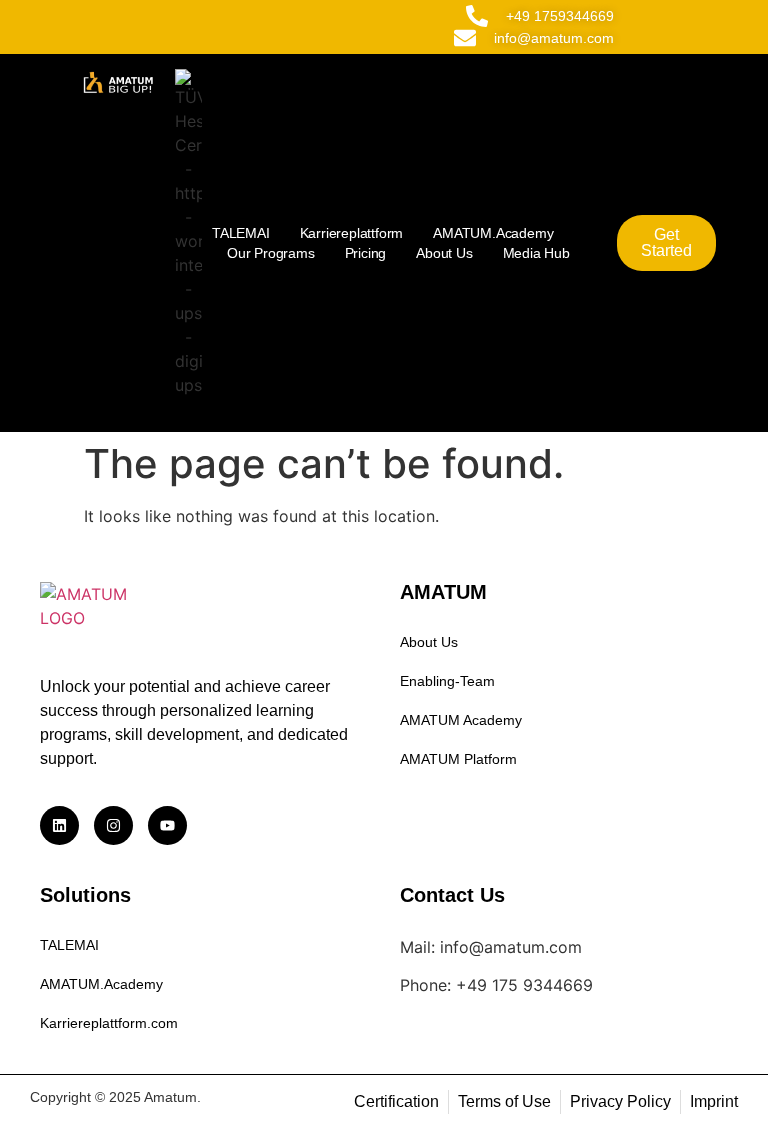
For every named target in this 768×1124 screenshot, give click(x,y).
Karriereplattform (352, 233)
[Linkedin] (59, 825)
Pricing (366, 253)
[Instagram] (113, 825)
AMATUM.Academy (493, 233)
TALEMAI (241, 233)
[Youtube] (167, 825)
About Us (444, 253)
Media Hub (536, 253)
